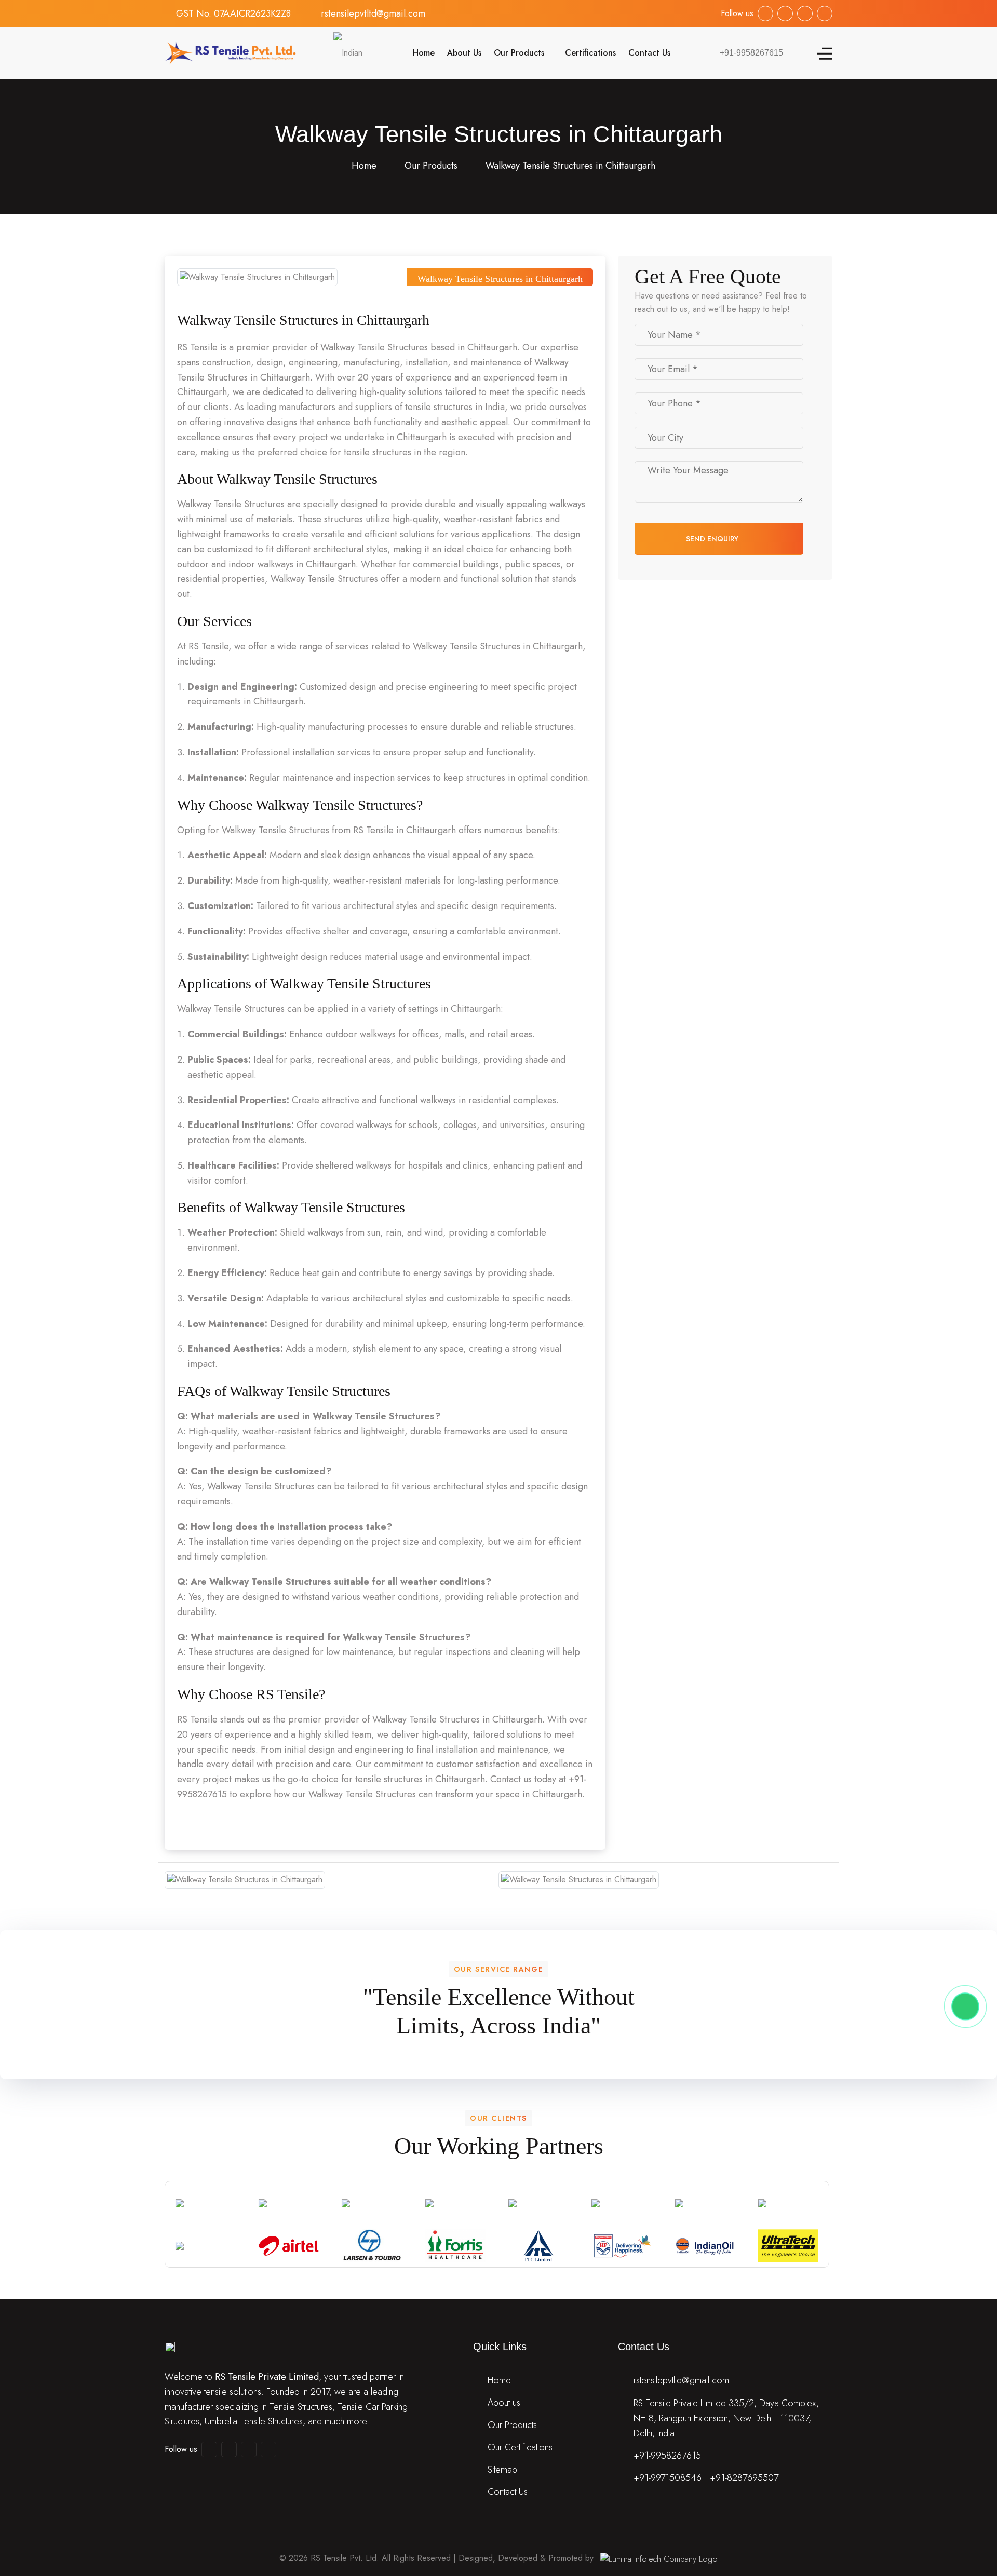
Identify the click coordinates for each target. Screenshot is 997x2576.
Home (422, 53)
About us (504, 2403)
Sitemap (502, 2470)
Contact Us (649, 53)
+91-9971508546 (668, 2478)
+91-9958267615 (667, 2456)
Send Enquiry (713, 539)
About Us (464, 53)
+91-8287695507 (744, 2478)
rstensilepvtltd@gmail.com (373, 13)
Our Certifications (520, 2447)
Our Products (519, 53)
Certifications (590, 53)
